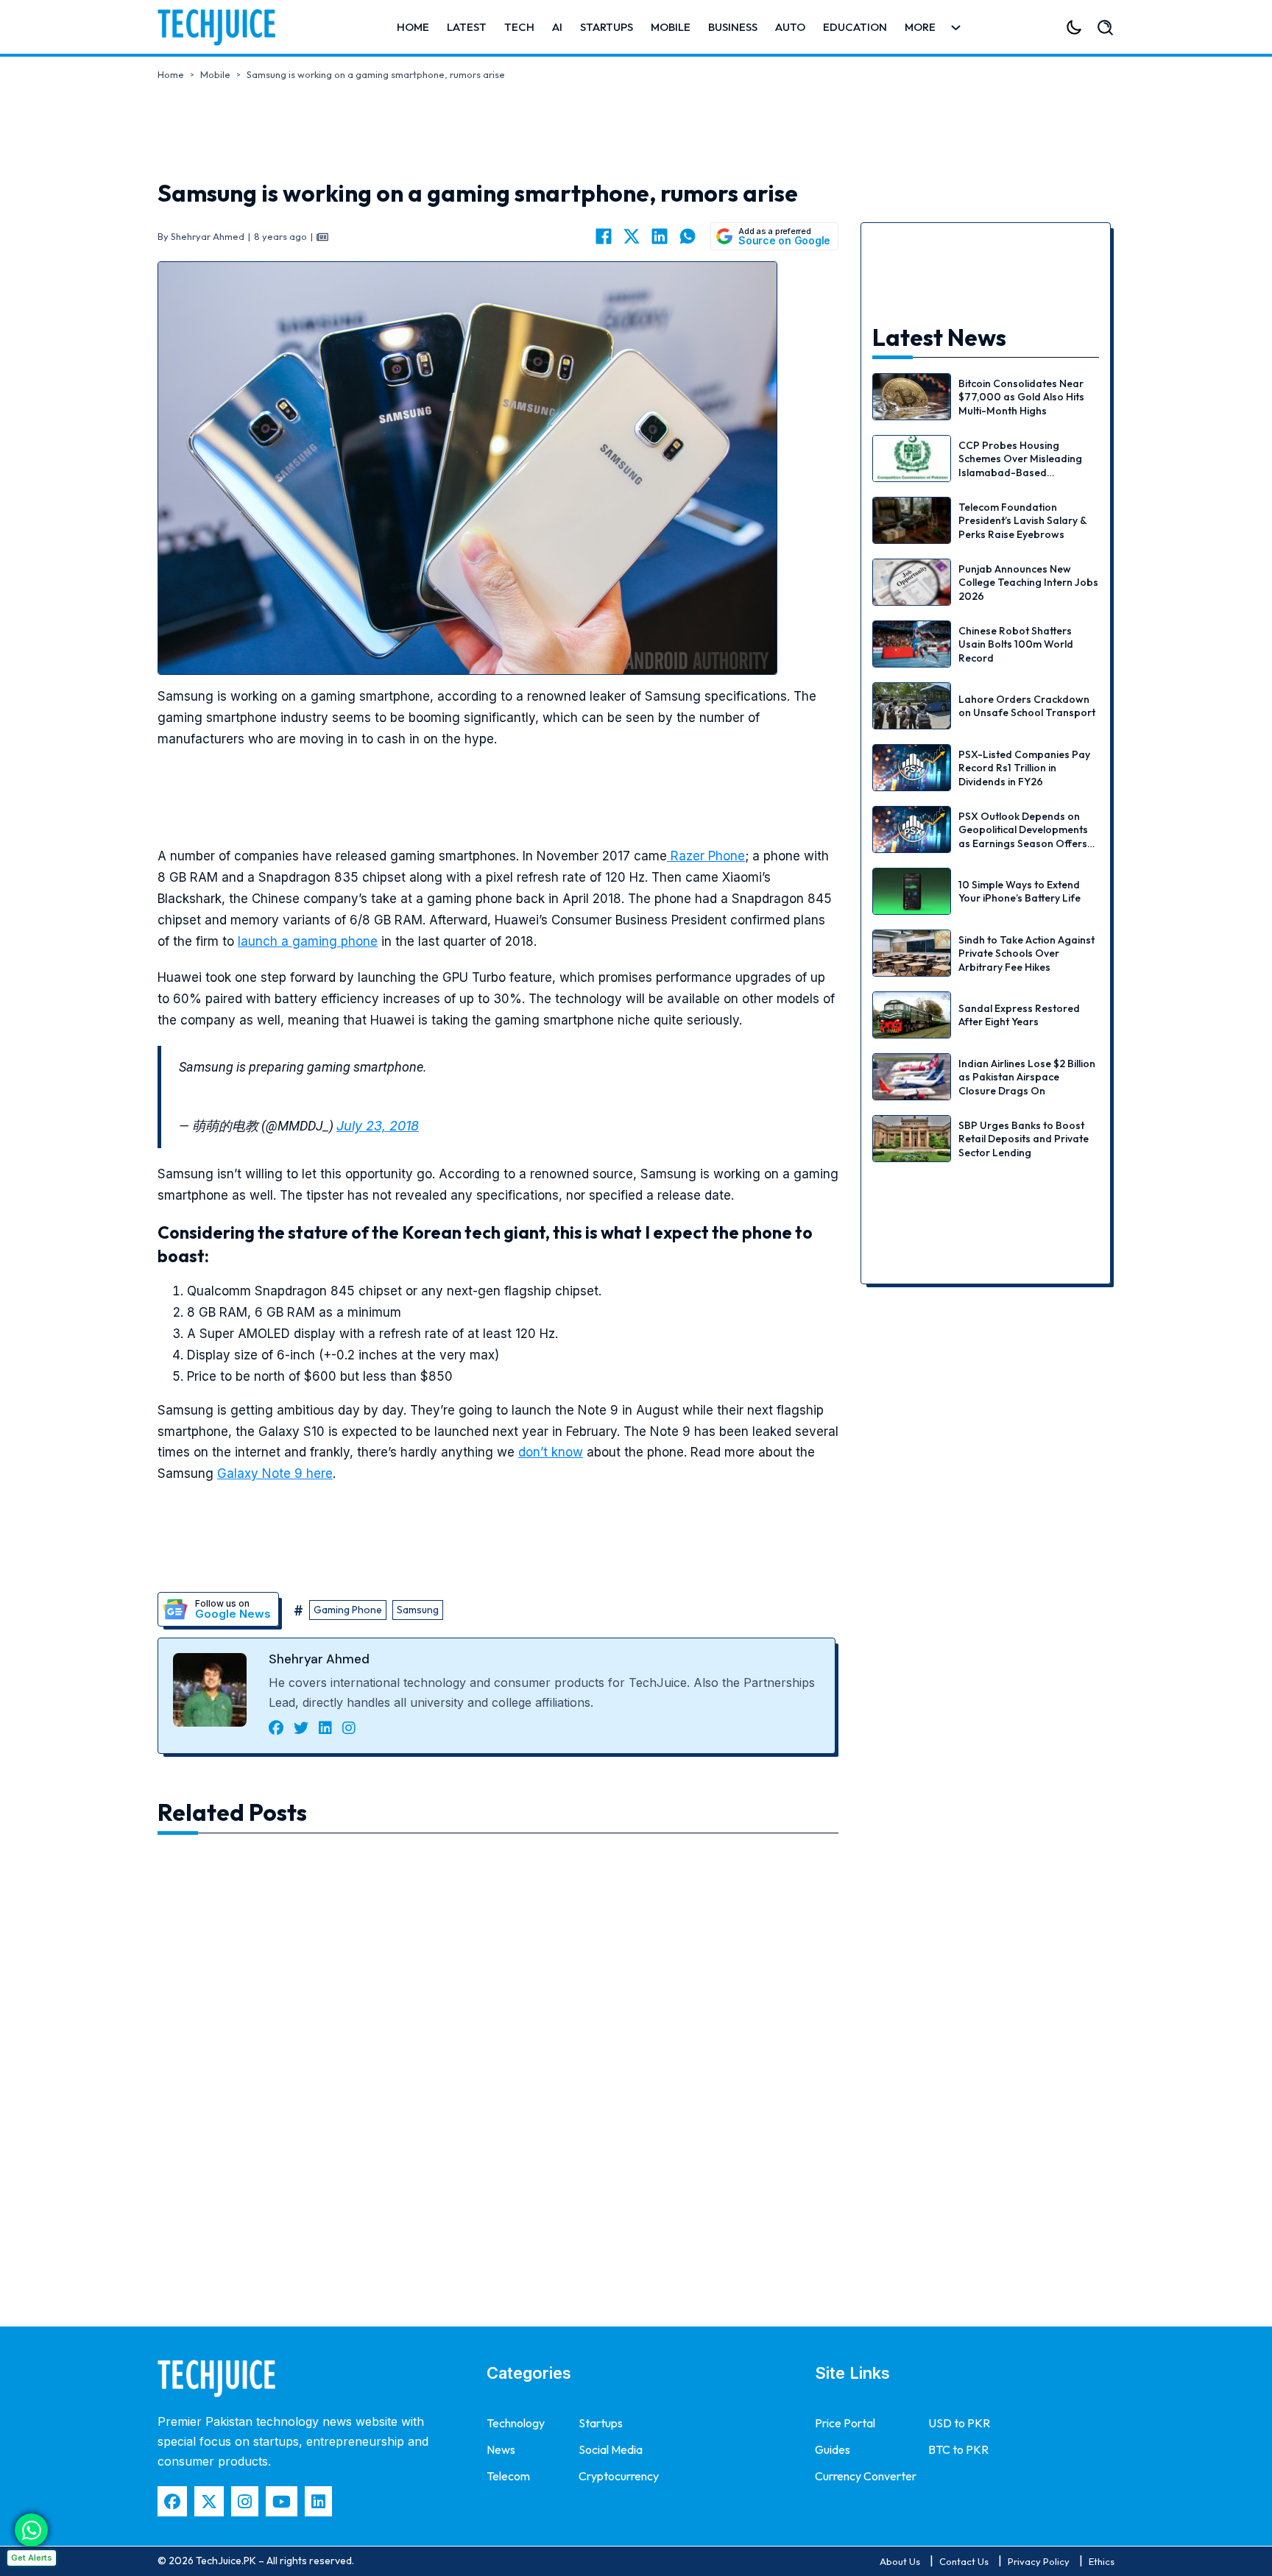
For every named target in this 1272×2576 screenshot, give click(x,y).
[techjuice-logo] (224, 27)
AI (557, 27)
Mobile (671, 27)
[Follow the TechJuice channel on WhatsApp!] (31, 2530)
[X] (632, 236)
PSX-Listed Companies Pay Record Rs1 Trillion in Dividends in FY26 (1024, 768)
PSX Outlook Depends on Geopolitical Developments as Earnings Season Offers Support (1023, 836)
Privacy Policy (1039, 2561)
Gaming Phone (348, 1610)
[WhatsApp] (688, 236)
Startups (607, 27)
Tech (519, 27)
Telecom (508, 2476)
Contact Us (964, 2561)
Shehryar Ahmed (319, 1659)
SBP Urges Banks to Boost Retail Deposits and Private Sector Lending (1024, 1139)
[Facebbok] (172, 2501)
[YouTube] (282, 2501)
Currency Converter (866, 2476)
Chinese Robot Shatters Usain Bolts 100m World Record (1016, 644)
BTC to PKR (958, 2449)
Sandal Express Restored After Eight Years (1019, 1015)
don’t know (551, 1452)
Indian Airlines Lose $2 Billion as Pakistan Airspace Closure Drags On (1027, 1077)
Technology (516, 2423)
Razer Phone (706, 856)
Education (855, 27)
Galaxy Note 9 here (275, 1473)
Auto (790, 27)
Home (413, 27)
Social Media (611, 2449)
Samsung (418, 1610)
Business (733, 27)
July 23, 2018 (378, 1126)
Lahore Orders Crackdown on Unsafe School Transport (1027, 706)
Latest (467, 27)
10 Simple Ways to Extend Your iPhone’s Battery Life (1020, 891)
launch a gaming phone (308, 941)
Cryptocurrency (619, 2476)
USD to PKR (959, 2423)
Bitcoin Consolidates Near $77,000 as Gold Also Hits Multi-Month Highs (1021, 397)
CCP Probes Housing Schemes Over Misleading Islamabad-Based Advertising (1020, 466)
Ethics (1102, 2561)
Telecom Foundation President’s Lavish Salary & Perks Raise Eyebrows (1022, 520)
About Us (900, 2561)
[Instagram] (245, 2501)
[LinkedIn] (660, 236)
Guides (833, 2449)
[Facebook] (604, 236)
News (501, 2449)
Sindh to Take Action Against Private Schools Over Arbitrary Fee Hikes (1027, 953)
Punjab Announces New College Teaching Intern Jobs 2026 (1028, 582)
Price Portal (845, 2423)
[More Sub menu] (956, 28)
